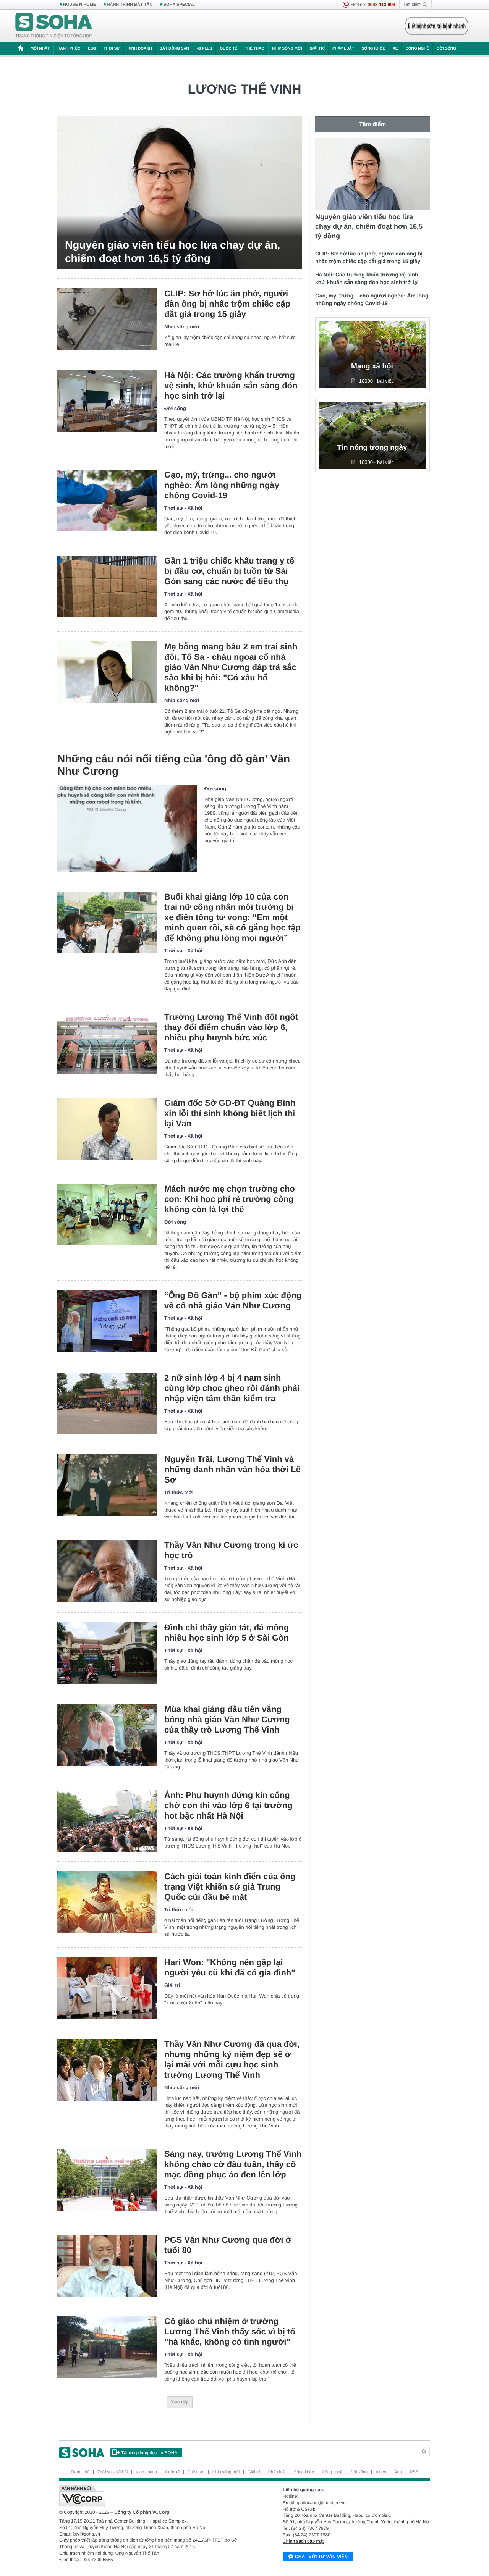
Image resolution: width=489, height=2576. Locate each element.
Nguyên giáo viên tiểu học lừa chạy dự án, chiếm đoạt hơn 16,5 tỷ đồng (172, 252)
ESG (92, 49)
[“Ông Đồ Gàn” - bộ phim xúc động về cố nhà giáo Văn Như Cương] (107, 1321)
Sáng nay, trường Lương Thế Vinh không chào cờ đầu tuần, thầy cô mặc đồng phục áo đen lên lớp (233, 2164)
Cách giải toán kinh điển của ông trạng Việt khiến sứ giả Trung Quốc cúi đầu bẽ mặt (230, 1887)
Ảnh (398, 2472)
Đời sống (446, 49)
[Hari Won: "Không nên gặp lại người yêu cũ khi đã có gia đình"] (107, 1988)
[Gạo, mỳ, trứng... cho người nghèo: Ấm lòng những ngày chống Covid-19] (107, 501)
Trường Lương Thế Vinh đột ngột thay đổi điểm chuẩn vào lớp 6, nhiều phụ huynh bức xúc (231, 1027)
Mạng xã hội (372, 366)
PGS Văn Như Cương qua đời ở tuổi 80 (228, 2245)
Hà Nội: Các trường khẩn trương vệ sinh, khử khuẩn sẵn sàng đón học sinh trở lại (231, 385)
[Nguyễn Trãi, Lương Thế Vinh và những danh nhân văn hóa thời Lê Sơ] (107, 1485)
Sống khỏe (373, 49)
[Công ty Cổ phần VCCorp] (152, 2496)
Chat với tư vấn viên (321, 2557)
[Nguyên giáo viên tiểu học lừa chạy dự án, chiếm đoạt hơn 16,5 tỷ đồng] (180, 192)
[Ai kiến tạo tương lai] (435, 26)
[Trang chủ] (54, 26)
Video (381, 2472)
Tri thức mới (179, 1492)
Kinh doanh (140, 49)
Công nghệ (417, 49)
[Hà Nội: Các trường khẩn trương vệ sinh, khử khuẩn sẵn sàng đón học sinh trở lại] (107, 401)
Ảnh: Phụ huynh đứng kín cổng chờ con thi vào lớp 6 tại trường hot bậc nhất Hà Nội (228, 1805)
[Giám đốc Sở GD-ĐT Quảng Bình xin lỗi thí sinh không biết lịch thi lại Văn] (107, 1129)
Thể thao (255, 49)
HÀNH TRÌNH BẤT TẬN (130, 5)
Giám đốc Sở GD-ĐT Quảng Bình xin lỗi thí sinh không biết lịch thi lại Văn (230, 1113)
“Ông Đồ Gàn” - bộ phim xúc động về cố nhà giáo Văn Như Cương (233, 1300)
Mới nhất (40, 49)
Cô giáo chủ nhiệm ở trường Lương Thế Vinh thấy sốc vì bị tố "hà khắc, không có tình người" (230, 2331)
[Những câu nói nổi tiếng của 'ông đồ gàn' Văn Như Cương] (127, 829)
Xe (395, 49)
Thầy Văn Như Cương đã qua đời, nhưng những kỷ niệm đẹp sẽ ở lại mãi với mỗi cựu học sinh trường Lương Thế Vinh (232, 2059)
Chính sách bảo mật (303, 2541)
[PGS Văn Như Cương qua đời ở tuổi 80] (107, 2266)
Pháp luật (343, 49)
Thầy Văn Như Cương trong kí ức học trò (231, 1550)
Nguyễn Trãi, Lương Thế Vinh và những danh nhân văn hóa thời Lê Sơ (232, 1469)
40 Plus (205, 49)
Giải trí (317, 49)
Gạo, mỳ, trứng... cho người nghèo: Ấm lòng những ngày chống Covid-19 (222, 485)
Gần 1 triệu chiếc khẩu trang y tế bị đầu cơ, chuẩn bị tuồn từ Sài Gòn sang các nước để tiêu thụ (229, 571)
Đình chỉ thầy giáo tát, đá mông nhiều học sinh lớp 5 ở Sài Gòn (227, 1633)
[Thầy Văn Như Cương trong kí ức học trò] (107, 1571)
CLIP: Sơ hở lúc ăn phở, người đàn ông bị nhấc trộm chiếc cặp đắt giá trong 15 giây (227, 304)
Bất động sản (174, 49)
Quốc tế (228, 49)
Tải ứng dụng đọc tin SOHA (149, 2453)
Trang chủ (80, 2472)
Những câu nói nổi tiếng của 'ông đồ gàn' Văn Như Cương (174, 765)
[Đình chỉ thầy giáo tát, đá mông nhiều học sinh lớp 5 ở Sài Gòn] (107, 1653)
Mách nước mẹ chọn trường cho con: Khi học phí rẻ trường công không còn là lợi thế (230, 1199)
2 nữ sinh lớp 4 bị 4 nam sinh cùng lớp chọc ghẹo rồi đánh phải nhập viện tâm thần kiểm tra (232, 1388)
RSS (414, 2472)
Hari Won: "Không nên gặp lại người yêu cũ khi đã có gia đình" (230, 1967)
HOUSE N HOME (79, 5)
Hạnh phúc (69, 49)
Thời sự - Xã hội (183, 508)
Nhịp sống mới (287, 49)
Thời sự (112, 49)
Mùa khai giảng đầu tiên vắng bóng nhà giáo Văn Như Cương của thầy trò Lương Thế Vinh (227, 1719)
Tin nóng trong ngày (372, 448)
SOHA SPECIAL (179, 5)
